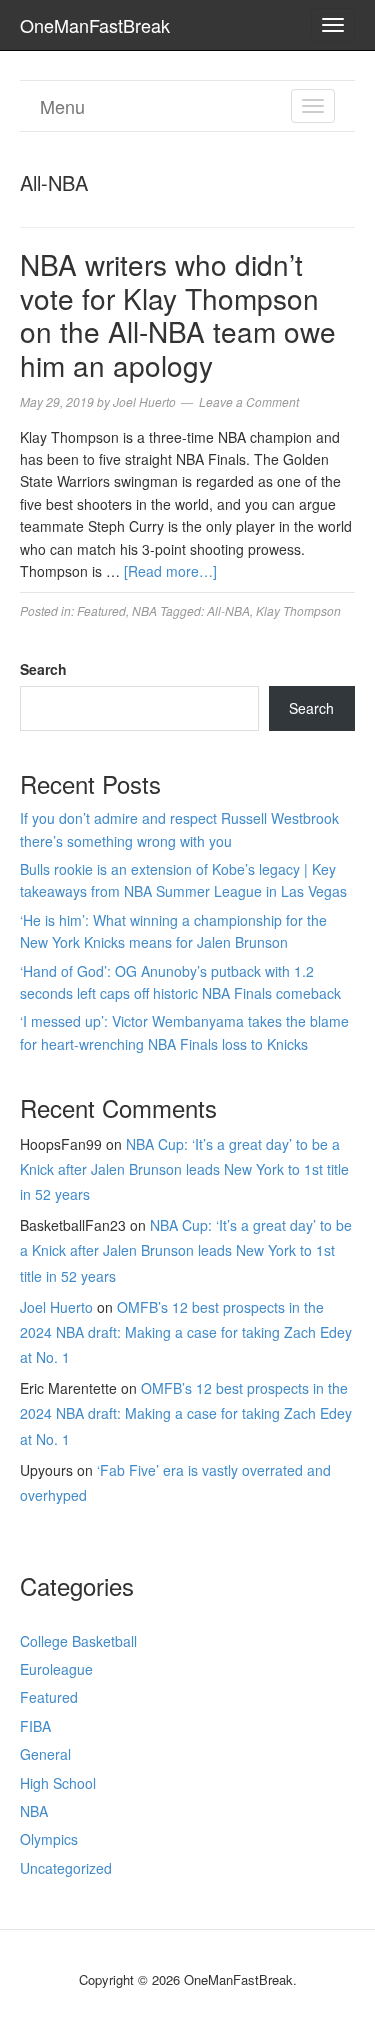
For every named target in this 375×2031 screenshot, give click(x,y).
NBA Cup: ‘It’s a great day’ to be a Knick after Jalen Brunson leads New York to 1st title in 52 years (184, 1169)
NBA (144, 610)
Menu (62, 106)
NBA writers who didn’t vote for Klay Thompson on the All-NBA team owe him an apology (178, 314)
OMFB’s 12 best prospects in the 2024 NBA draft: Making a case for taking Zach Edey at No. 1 (186, 1332)
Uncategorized (66, 1868)
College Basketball (78, 1641)
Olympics (49, 1839)
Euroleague (56, 1669)
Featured (101, 610)
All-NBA (228, 610)
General (45, 1754)
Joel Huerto (56, 1307)
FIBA (35, 1726)
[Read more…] (170, 571)
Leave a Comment (249, 401)
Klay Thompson (298, 610)
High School (58, 1783)
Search (43, 669)
